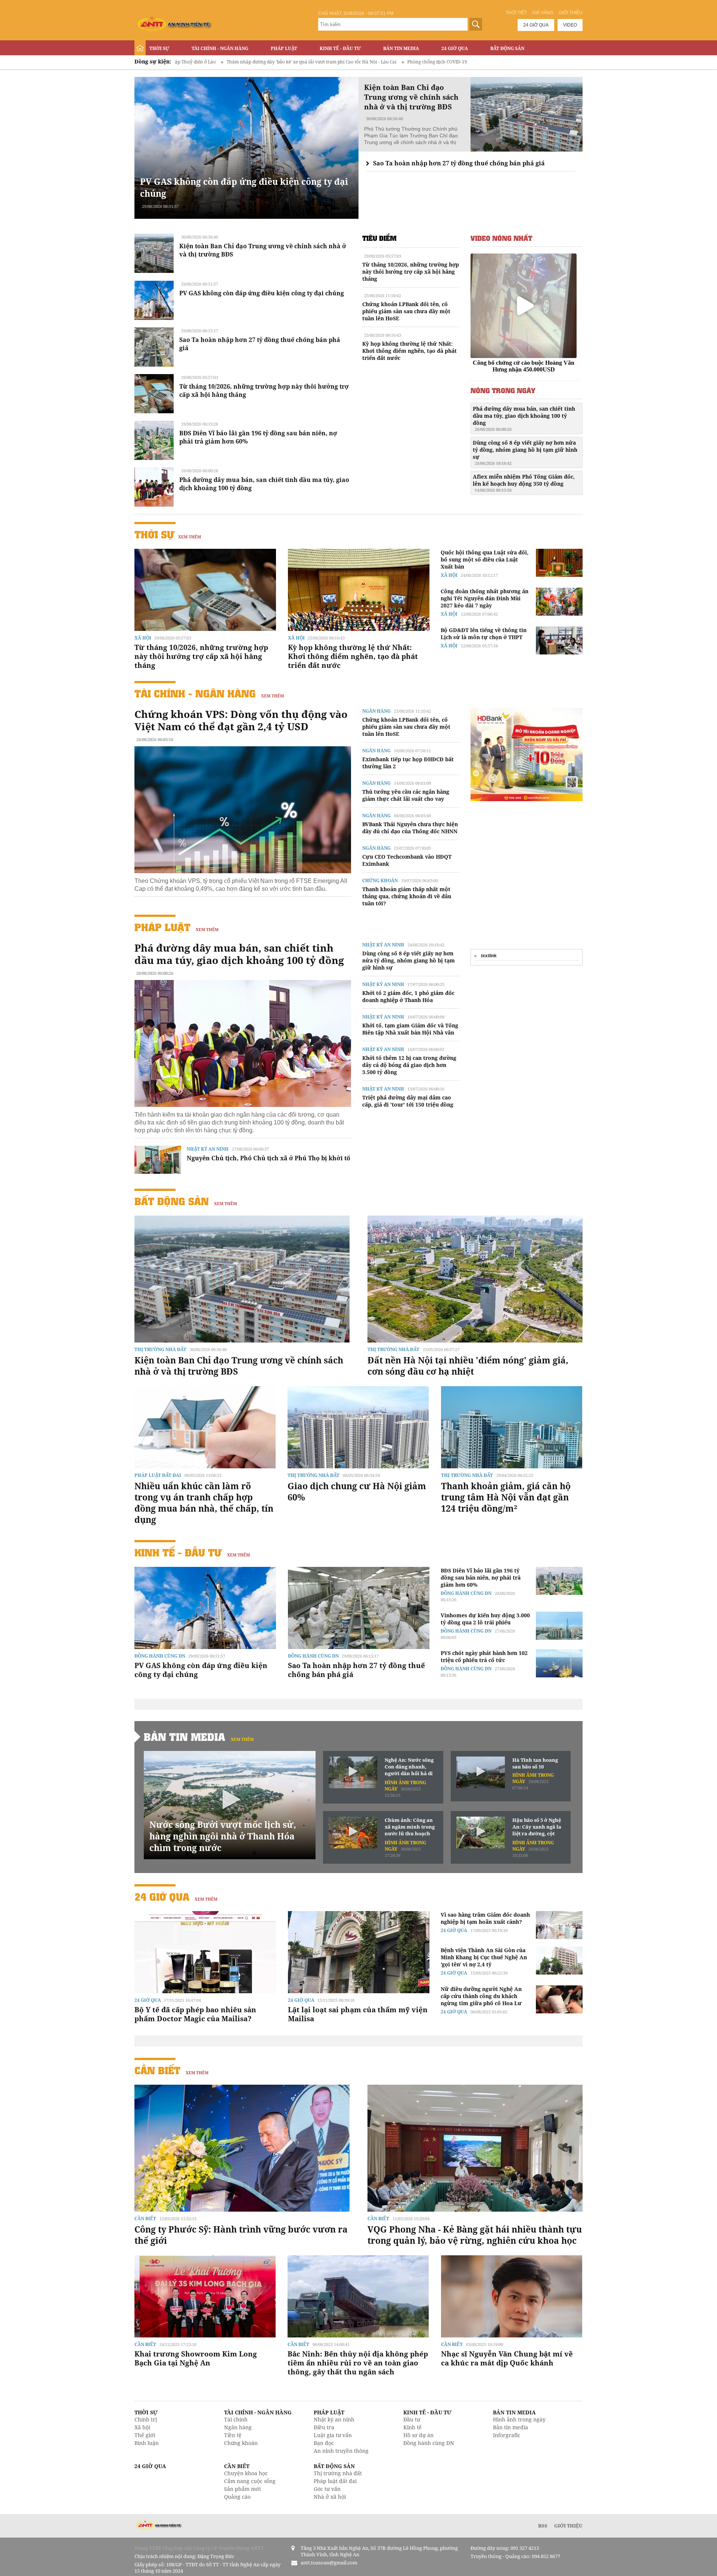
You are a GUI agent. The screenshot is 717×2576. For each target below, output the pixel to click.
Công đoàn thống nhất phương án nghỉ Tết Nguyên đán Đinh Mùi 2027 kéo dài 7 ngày (485, 598)
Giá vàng (543, 13)
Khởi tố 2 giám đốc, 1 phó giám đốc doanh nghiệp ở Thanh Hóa (408, 996)
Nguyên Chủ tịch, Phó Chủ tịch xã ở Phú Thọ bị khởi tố (269, 1158)
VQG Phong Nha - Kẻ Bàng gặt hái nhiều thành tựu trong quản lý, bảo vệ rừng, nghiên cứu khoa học (475, 2235)
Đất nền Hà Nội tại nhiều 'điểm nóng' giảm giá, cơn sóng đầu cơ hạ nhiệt (468, 1366)
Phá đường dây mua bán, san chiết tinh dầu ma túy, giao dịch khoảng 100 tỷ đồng (524, 419)
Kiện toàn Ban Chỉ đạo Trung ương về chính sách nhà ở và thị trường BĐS (239, 1366)
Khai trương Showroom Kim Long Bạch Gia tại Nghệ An (196, 2358)
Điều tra (324, 2427)
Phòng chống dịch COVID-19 (313, 62)
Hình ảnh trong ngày (519, 2419)
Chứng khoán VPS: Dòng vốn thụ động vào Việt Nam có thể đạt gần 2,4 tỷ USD (241, 720)
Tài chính (236, 2419)
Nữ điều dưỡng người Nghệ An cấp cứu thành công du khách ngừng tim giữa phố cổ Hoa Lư (481, 1996)
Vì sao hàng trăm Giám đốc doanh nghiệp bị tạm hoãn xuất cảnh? (485, 1918)
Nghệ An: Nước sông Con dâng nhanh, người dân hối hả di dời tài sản (409, 1767)
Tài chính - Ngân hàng (220, 48)
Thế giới (145, 2435)
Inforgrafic (507, 2435)
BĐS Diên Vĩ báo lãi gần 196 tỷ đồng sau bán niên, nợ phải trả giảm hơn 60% (481, 1578)
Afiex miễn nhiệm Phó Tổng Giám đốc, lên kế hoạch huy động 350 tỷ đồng (524, 483)
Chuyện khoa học (246, 2473)
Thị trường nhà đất (160, 1349)
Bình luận (147, 2443)
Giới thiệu (571, 13)
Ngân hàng (376, 711)
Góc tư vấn (327, 2489)
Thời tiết (516, 13)
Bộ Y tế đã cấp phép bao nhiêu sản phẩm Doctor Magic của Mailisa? (195, 2014)
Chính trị (146, 2419)
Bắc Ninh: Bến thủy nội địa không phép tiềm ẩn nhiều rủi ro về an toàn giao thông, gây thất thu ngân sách (358, 2363)
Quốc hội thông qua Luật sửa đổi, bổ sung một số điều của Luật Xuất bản (485, 559)
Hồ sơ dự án (418, 2435)
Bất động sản (507, 48)
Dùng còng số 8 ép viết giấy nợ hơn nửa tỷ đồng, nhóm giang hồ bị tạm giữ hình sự (525, 452)
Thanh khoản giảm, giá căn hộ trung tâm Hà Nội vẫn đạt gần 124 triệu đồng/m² (506, 1497)
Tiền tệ (233, 2435)
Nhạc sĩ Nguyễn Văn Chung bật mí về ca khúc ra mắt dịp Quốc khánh (507, 2358)
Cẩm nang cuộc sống (250, 2481)
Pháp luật (284, 48)
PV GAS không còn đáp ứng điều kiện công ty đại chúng (262, 293)
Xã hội (143, 638)
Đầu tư (412, 2419)
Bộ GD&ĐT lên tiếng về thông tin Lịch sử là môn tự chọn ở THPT (484, 634)
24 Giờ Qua (455, 48)
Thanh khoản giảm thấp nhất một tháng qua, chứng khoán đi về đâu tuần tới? (407, 896)
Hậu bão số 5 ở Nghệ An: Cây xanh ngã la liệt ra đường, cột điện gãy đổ (537, 1827)
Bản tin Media (401, 48)
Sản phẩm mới (242, 2489)
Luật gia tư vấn (333, 2435)
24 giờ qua (536, 25)
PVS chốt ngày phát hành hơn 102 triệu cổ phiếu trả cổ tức (484, 1656)
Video (570, 25)
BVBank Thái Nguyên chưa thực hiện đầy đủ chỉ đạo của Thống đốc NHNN (410, 828)
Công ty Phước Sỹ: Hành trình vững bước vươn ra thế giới (241, 2235)
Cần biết (157, 2070)
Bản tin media (510, 2427)
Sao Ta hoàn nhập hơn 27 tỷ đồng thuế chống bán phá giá (459, 163)
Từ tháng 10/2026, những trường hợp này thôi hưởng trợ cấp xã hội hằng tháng (411, 272)
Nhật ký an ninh (208, 1149)
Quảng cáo (237, 2497)
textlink (489, 956)
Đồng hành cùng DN (160, 1656)
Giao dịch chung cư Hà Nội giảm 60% (357, 1491)
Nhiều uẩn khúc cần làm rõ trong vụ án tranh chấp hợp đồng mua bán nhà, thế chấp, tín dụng (204, 1503)
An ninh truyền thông (341, 2451)
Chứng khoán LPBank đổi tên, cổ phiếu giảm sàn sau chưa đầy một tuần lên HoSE (406, 311)
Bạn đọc (324, 2443)
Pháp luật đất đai (158, 1475)
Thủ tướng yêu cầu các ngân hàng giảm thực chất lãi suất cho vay (406, 795)
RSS (543, 2526)
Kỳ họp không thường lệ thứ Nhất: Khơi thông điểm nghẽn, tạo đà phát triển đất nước (409, 351)
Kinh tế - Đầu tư (340, 48)
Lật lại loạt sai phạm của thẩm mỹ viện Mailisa (358, 2014)
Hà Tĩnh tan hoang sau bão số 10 (535, 1763)
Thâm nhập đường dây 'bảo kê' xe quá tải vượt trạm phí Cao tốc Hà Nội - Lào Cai (187, 62)
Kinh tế (412, 2427)
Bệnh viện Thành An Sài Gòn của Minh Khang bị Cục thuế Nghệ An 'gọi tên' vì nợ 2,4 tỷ (484, 1957)
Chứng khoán (380, 881)
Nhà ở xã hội (330, 2497)
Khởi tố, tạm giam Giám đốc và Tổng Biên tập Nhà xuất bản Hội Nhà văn (410, 1029)
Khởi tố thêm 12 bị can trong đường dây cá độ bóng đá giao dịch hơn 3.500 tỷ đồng (409, 1065)
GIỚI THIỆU (568, 2526)
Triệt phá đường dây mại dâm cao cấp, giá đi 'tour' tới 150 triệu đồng (408, 1101)
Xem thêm (190, 537)
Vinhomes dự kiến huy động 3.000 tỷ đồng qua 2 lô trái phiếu (485, 1619)
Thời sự (159, 48)
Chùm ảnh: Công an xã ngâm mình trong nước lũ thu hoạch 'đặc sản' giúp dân (410, 1827)
